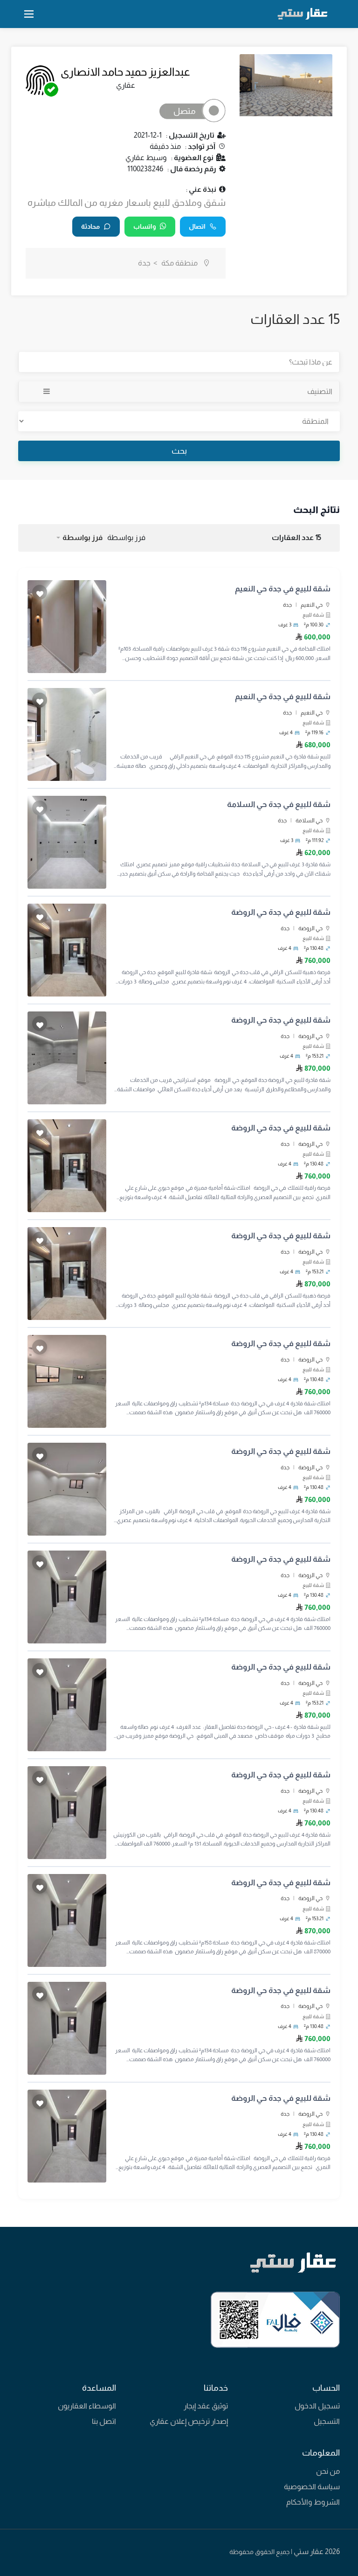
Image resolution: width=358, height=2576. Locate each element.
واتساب (145, 226)
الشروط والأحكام (313, 2502)
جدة (287, 605)
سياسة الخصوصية (312, 2487)
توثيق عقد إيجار (206, 2406)
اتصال (197, 226)
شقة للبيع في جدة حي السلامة (279, 804)
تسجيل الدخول (317, 2406)
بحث (179, 451)
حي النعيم (312, 605)
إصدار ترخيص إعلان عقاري (189, 2421)
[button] (79, 538)
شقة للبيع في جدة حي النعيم (283, 589)
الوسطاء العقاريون (87, 2406)
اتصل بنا (104, 2421)
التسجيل (327, 2421)
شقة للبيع (313, 615)
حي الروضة (310, 928)
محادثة (90, 226)
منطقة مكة (179, 263)
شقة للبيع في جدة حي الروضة (281, 912)
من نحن (328, 2471)
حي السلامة (309, 821)
